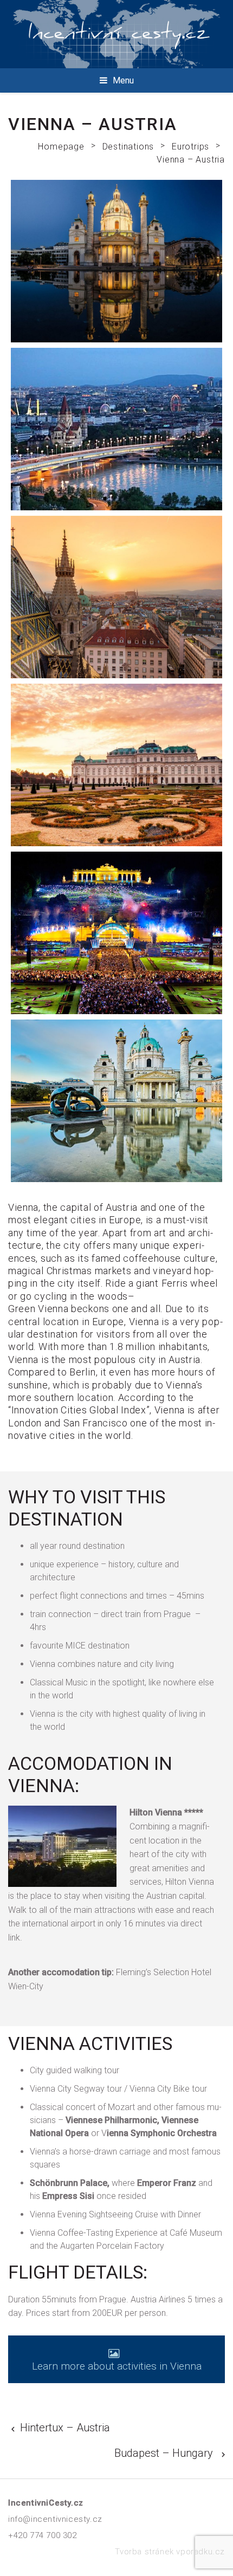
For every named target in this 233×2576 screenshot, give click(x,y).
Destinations (128, 147)
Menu (123, 80)
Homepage (61, 147)
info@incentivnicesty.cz (55, 2519)
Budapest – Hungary (164, 2453)
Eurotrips (190, 147)
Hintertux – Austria (65, 2428)
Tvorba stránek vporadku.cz (170, 2552)
